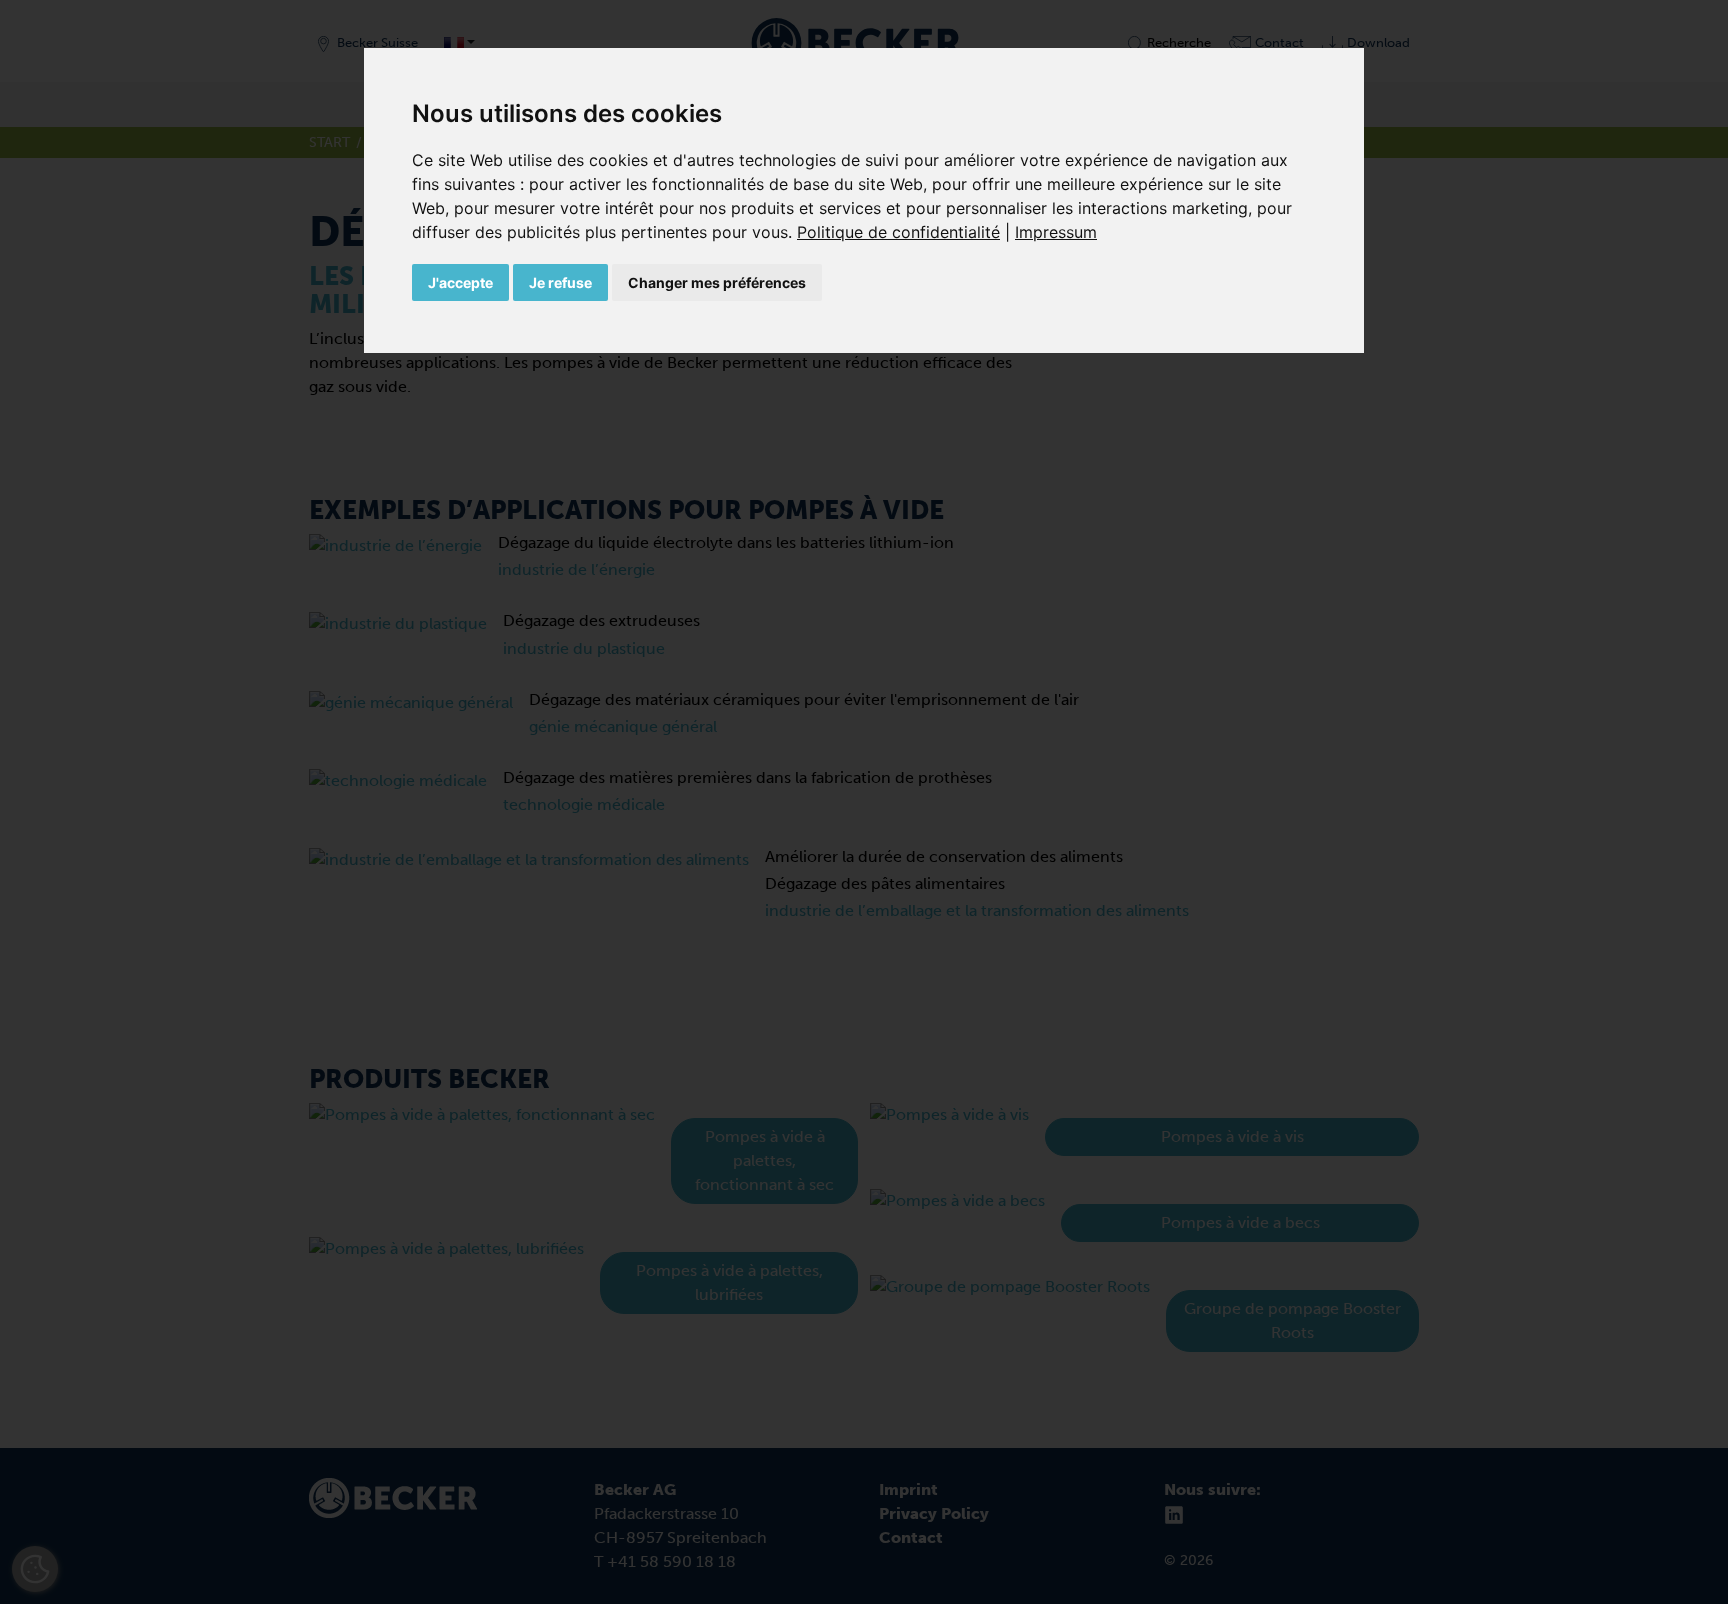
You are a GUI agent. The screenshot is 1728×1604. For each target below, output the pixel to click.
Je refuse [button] (560, 282)
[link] (906, 232)
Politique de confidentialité (898, 232)
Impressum (1056, 232)
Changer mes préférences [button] (717, 282)
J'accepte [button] (460, 282)
